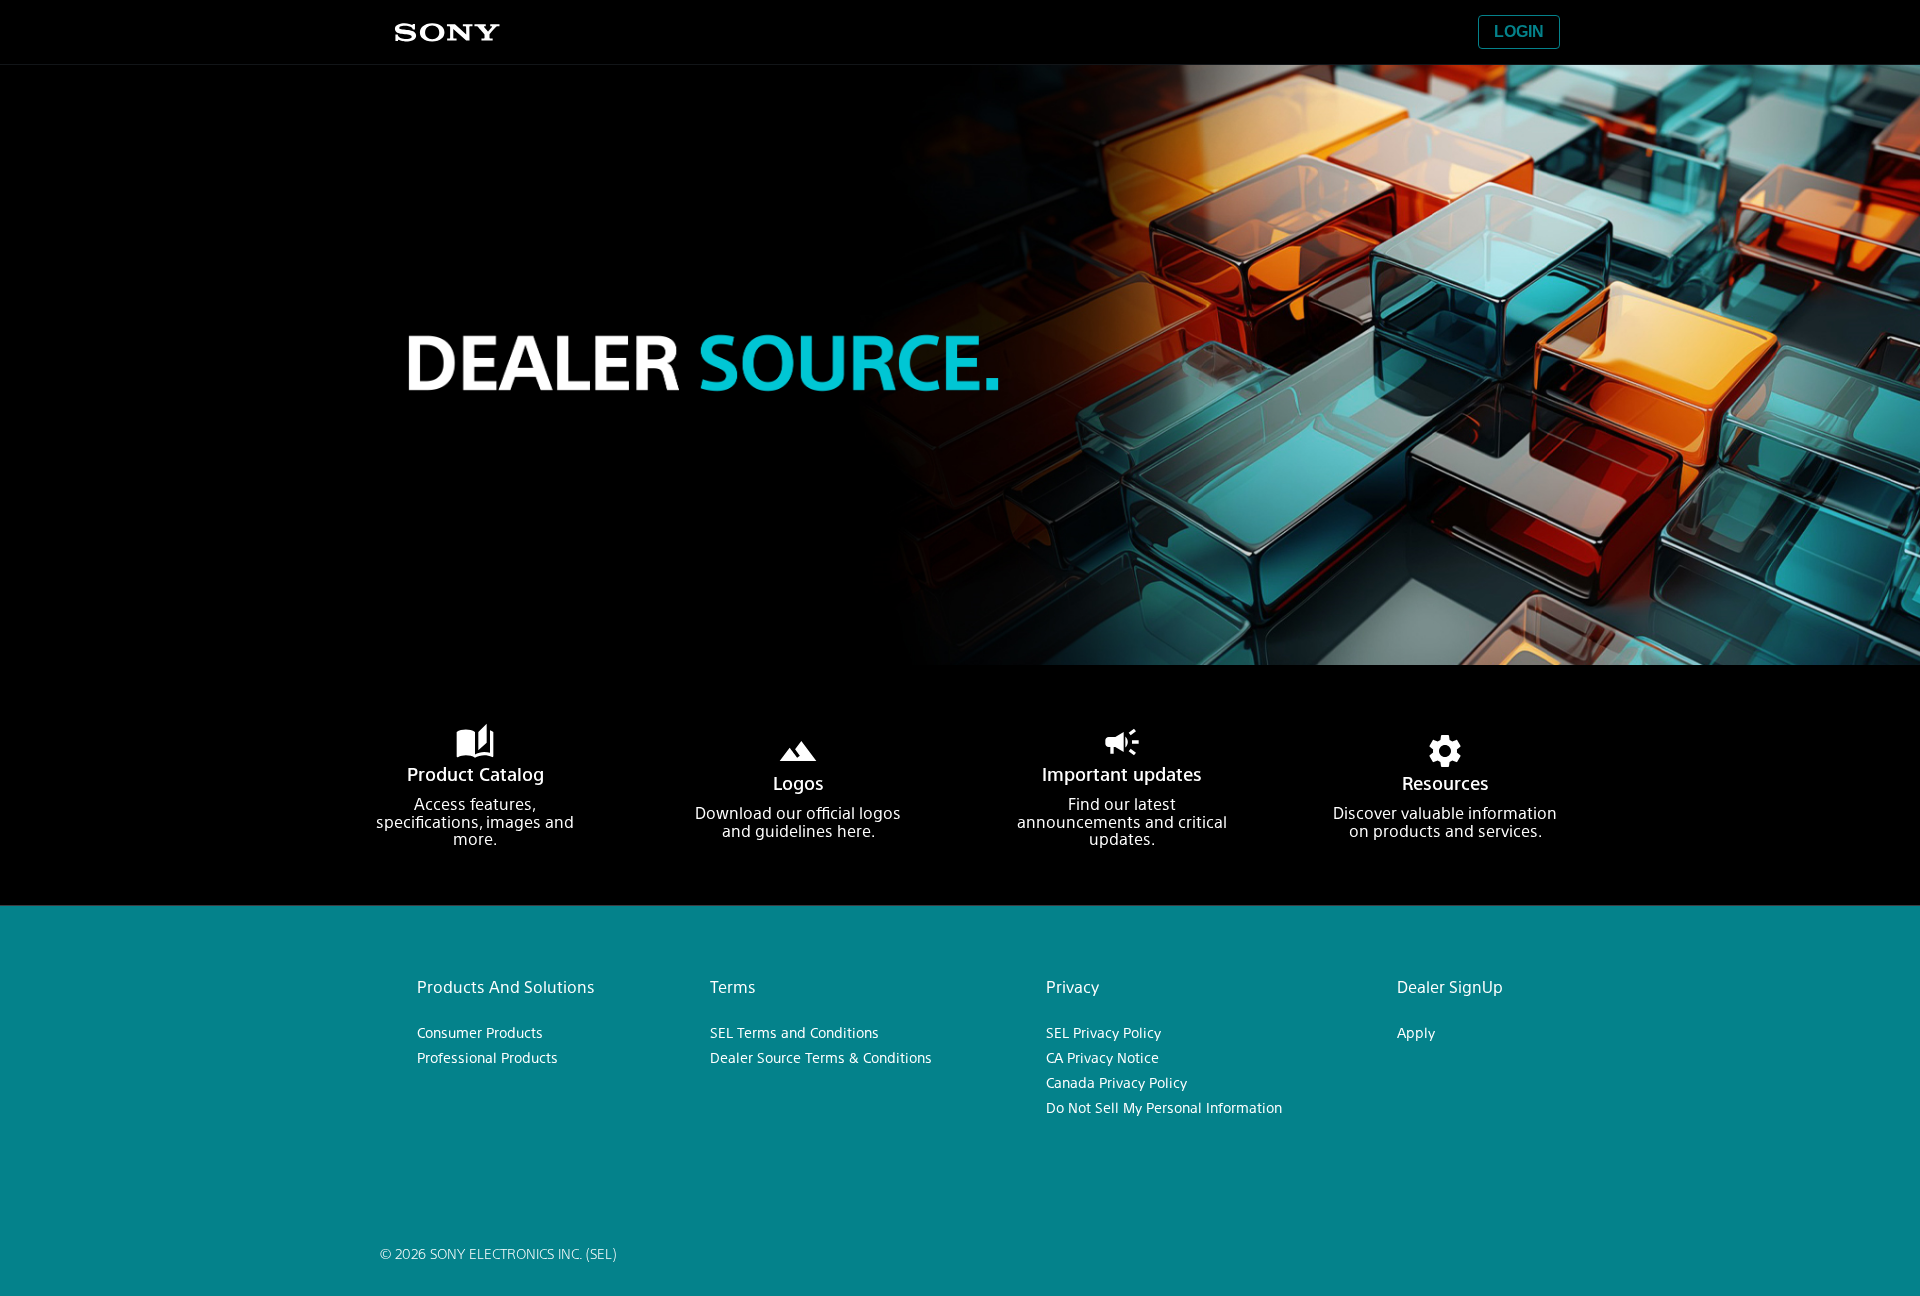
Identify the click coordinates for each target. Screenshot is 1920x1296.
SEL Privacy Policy (1103, 1032)
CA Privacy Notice (1102, 1057)
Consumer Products (480, 1032)
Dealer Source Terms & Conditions (821, 1057)
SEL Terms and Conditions (794, 1032)
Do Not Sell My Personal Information (1164, 1107)
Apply (1416, 1032)
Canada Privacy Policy (1116, 1082)
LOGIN (1519, 31)
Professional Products (487, 1057)
